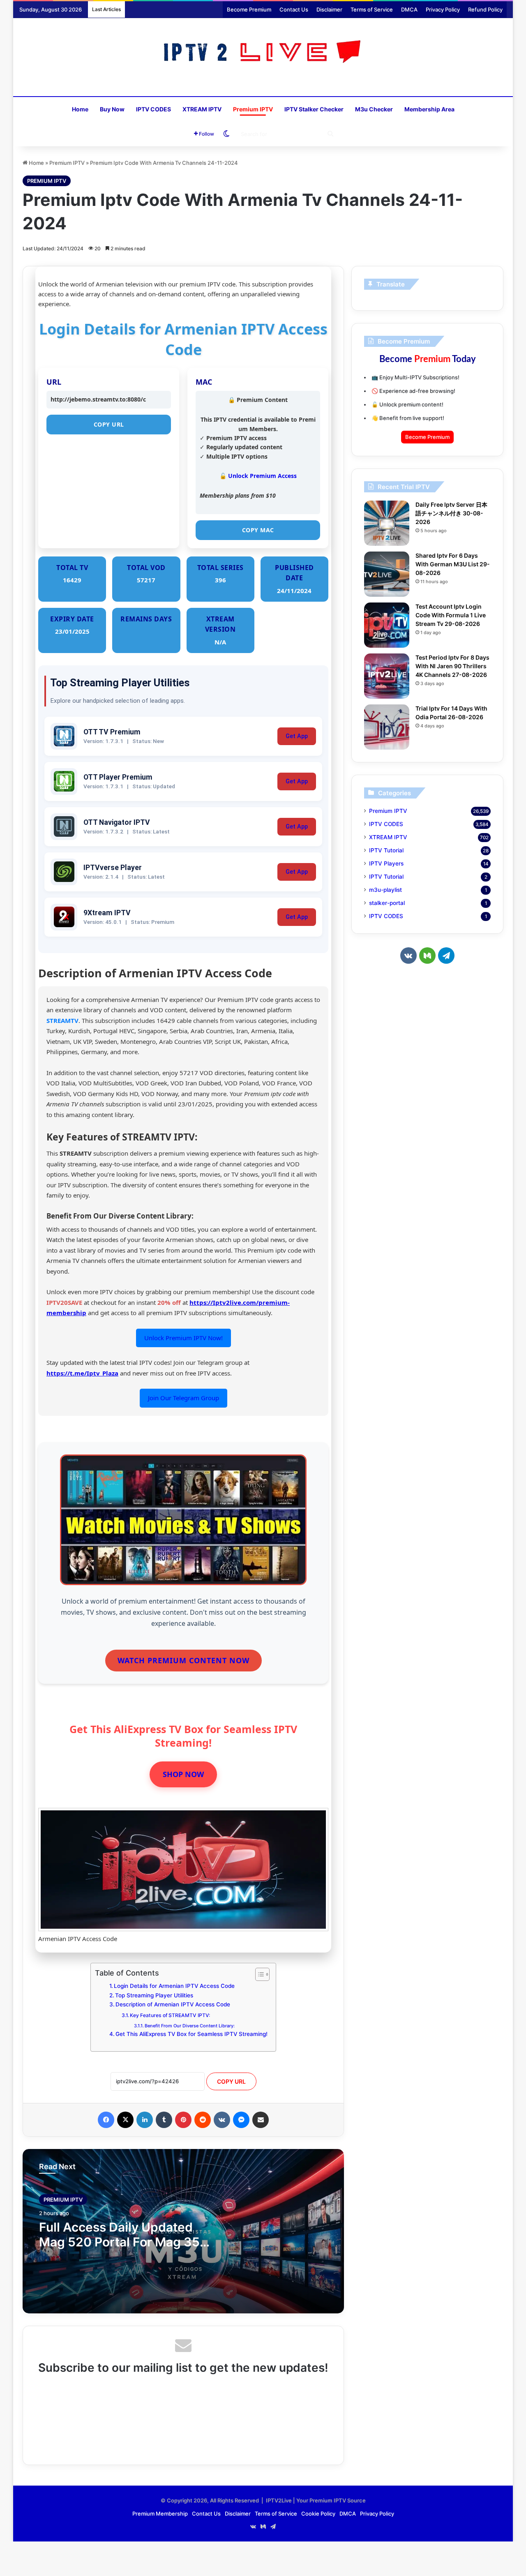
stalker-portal (387, 903)
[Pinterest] (183, 2120)
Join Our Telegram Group (183, 1398)
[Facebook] (106, 2120)
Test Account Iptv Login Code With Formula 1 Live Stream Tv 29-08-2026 (451, 615)
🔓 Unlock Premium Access (258, 476)
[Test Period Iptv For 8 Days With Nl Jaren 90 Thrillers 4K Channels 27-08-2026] (387, 676)
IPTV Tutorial (386, 850)
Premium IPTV (253, 109)
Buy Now (112, 109)
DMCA (409, 9)
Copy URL (109, 424)
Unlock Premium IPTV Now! (183, 1338)
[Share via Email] (261, 2120)
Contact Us (294, 9)
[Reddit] (203, 2120)
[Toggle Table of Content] (258, 1974)
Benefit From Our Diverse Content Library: (190, 2026)
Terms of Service (372, 9)
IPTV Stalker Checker (314, 109)
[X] (125, 2120)
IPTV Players (386, 863)
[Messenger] (241, 2120)
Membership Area (429, 109)
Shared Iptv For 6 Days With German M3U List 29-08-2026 (453, 564)
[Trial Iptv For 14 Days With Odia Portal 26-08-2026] (387, 727)
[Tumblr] (164, 2120)
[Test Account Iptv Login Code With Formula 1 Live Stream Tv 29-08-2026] (387, 625)
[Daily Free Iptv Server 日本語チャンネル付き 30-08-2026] (387, 523)
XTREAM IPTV (202, 109)
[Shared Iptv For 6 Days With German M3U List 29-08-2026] (387, 574)
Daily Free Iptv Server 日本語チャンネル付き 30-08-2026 (451, 513)
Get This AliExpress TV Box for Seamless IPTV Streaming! (191, 2034)
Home (80, 109)
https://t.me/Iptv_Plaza (82, 1373)
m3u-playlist (385, 890)
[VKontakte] (222, 2120)
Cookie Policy (318, 2514)
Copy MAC (258, 530)
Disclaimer (329, 9)
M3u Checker (374, 109)
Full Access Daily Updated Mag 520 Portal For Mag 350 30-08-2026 (123, 2242)
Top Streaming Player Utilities (154, 1995)
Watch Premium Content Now (183, 1660)
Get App (297, 736)
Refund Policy (485, 9)
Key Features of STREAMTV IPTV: (170, 2015)
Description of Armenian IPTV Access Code (173, 2004)
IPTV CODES (153, 109)
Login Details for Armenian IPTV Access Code (174, 1986)
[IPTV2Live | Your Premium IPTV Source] (263, 53)
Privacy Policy (443, 9)
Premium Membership (160, 2514)
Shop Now (183, 1774)
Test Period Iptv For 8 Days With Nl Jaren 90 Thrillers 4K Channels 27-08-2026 (452, 666)
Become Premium (249, 9)
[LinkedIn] (145, 2120)
